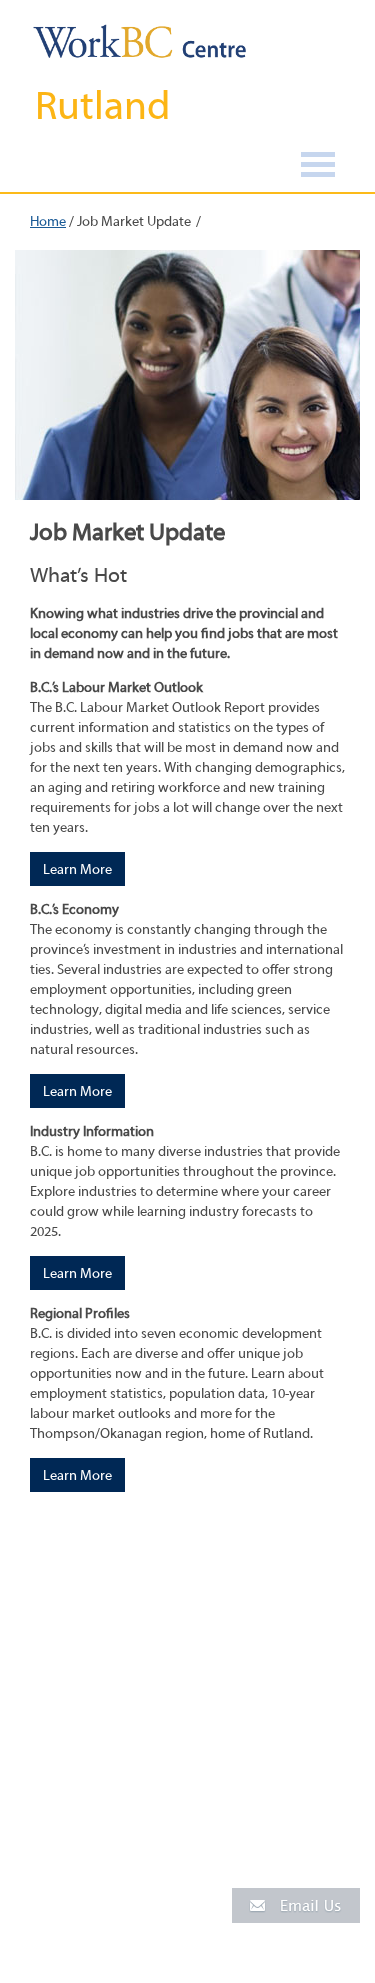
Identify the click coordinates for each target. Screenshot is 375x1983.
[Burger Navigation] (318, 167)
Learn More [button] (77, 870)
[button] (296, 1904)
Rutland (102, 106)
